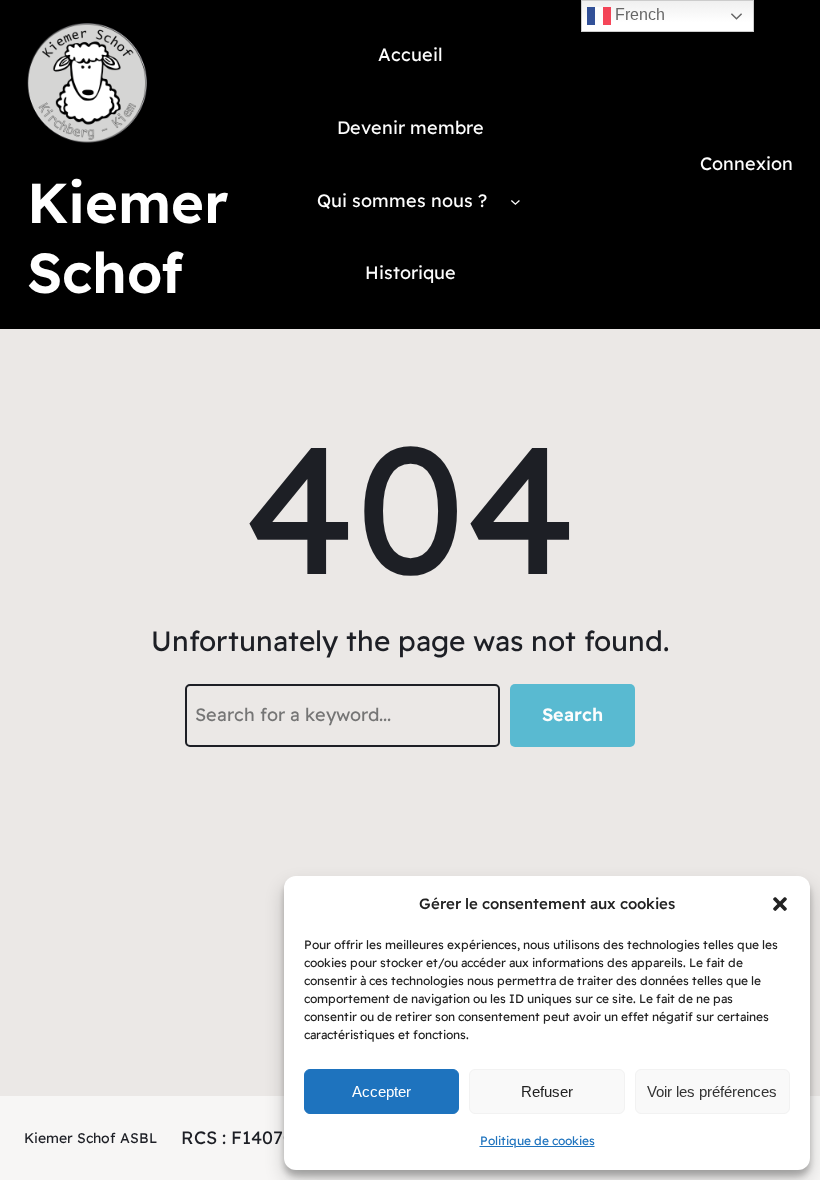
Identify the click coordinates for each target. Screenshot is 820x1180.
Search (572, 714)
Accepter (381, 1091)
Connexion (746, 163)
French (638, 14)
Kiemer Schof (128, 237)
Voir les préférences (712, 1091)
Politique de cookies (537, 1140)
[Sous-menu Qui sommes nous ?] (515, 200)
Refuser (547, 1091)
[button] (780, 904)
